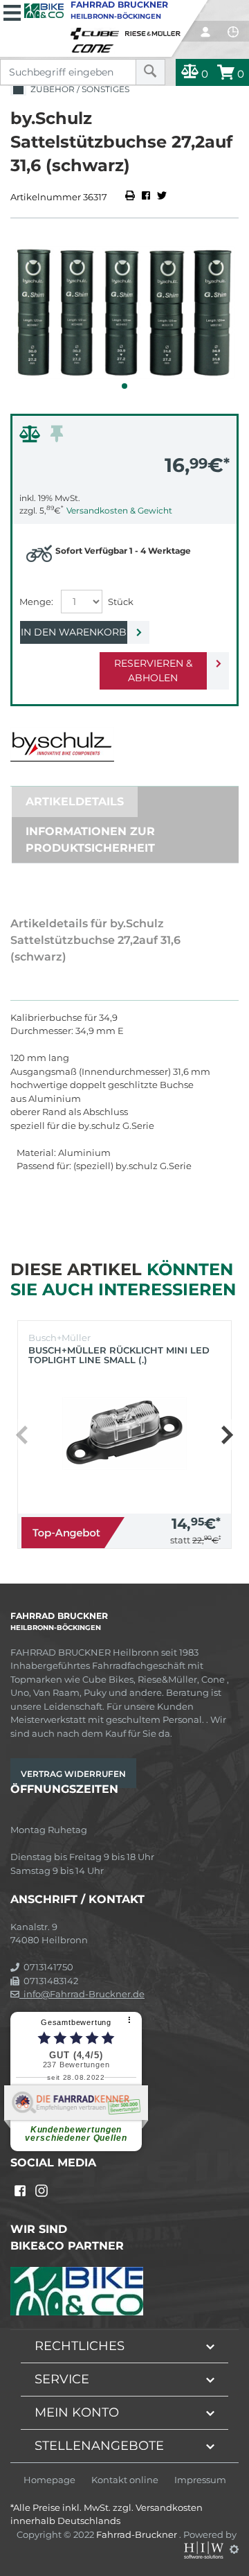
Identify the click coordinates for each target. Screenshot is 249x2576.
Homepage (49, 2480)
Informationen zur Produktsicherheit (90, 840)
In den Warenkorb (74, 632)
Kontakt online (125, 2480)
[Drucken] (131, 197)
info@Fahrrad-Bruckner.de (82, 1994)
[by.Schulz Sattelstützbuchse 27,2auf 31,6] (124, 313)
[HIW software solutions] (205, 2549)
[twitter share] (162, 197)
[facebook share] (146, 197)
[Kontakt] (233, 32)
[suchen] (150, 72)
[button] (124, 386)
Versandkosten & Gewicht (119, 510)
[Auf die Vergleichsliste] (32, 437)
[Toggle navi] (12, 11)
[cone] (95, 46)
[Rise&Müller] (155, 30)
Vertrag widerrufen (73, 1774)
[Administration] (234, 2549)
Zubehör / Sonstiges (78, 89)
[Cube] (97, 30)
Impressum (200, 2480)
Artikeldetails (75, 801)
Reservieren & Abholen (153, 671)
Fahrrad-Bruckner (138, 2534)
